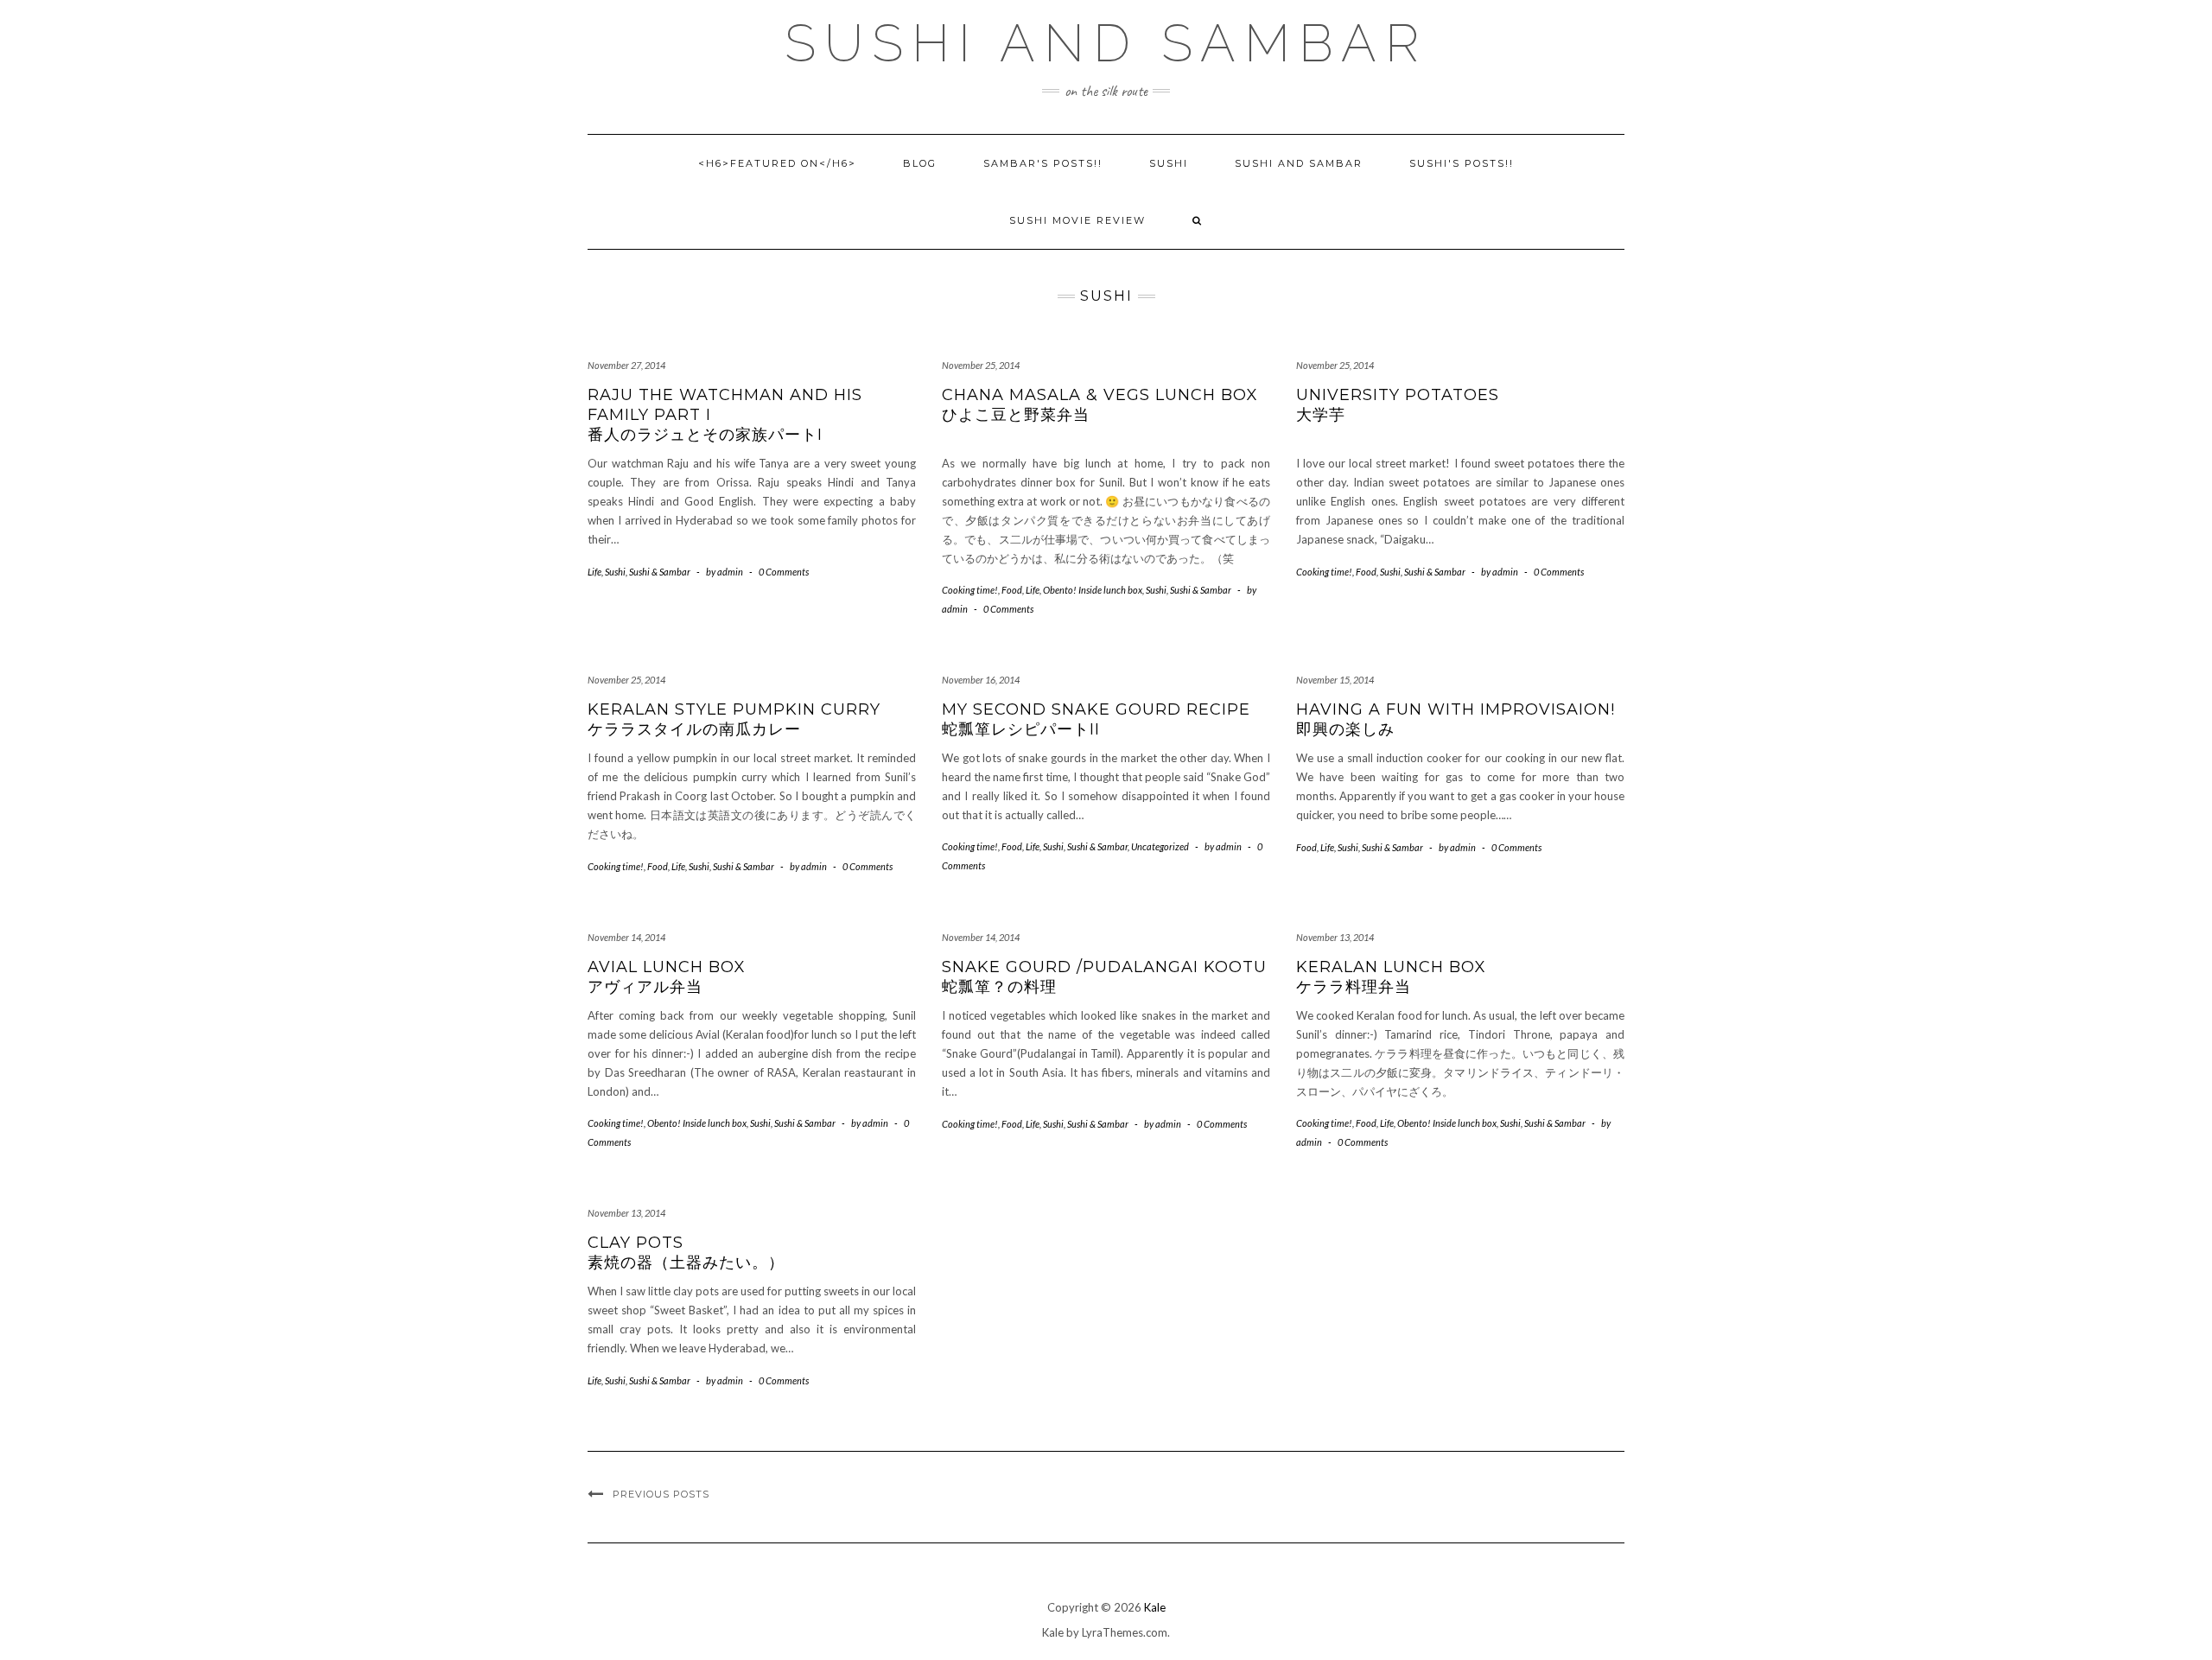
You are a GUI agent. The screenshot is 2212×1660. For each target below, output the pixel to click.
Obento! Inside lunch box (1093, 590)
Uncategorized (1160, 846)
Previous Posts (661, 1494)
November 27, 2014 (626, 365)
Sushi (1169, 163)
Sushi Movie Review (1077, 220)
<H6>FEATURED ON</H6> (777, 163)
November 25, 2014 (981, 365)
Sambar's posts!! (1043, 163)
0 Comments (784, 572)
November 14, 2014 (626, 937)
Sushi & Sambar (660, 572)
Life (594, 572)
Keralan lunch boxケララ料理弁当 (1391, 977)
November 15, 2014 (1335, 680)
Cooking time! (970, 590)
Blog (920, 163)
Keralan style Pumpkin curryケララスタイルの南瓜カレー (734, 719)
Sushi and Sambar (1106, 43)
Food (1012, 590)
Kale (1155, 1607)
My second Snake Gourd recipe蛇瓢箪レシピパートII (1096, 719)
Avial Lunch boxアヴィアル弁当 (667, 977)
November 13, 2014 (1335, 937)
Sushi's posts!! (1462, 163)
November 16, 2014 (981, 680)
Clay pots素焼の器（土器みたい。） (686, 1253)
